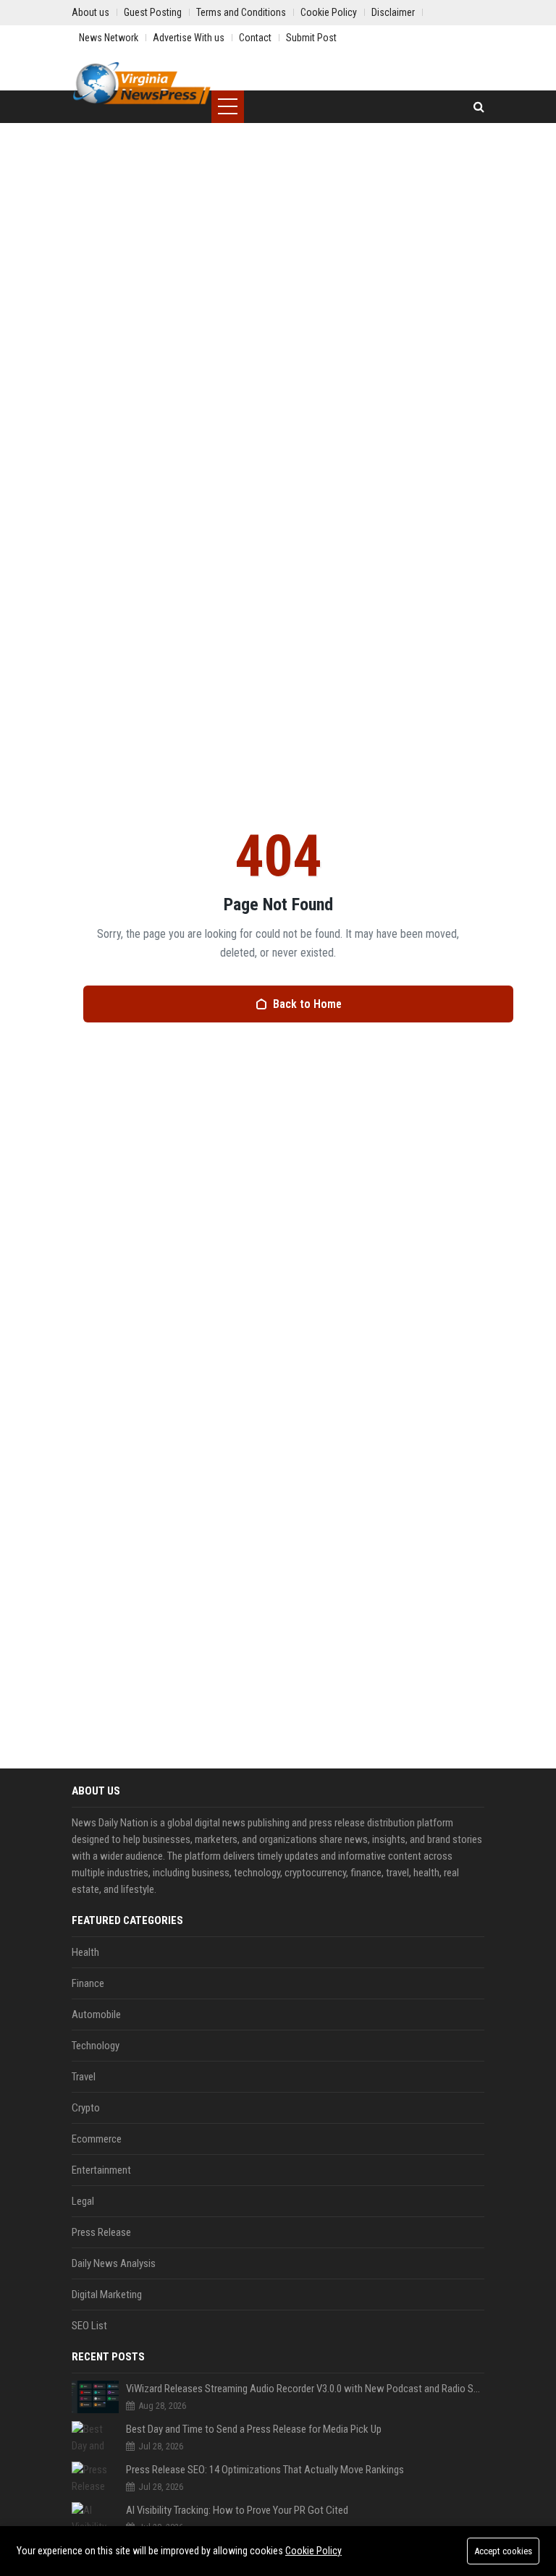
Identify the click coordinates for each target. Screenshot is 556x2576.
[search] (479, 107)
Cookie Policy (313, 2551)
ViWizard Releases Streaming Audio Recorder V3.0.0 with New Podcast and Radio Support (305, 2389)
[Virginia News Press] (142, 83)
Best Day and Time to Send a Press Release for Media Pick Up (254, 2429)
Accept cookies (503, 2551)
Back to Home (307, 1004)
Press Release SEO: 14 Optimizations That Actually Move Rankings (265, 2470)
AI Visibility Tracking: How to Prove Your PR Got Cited (237, 2510)
